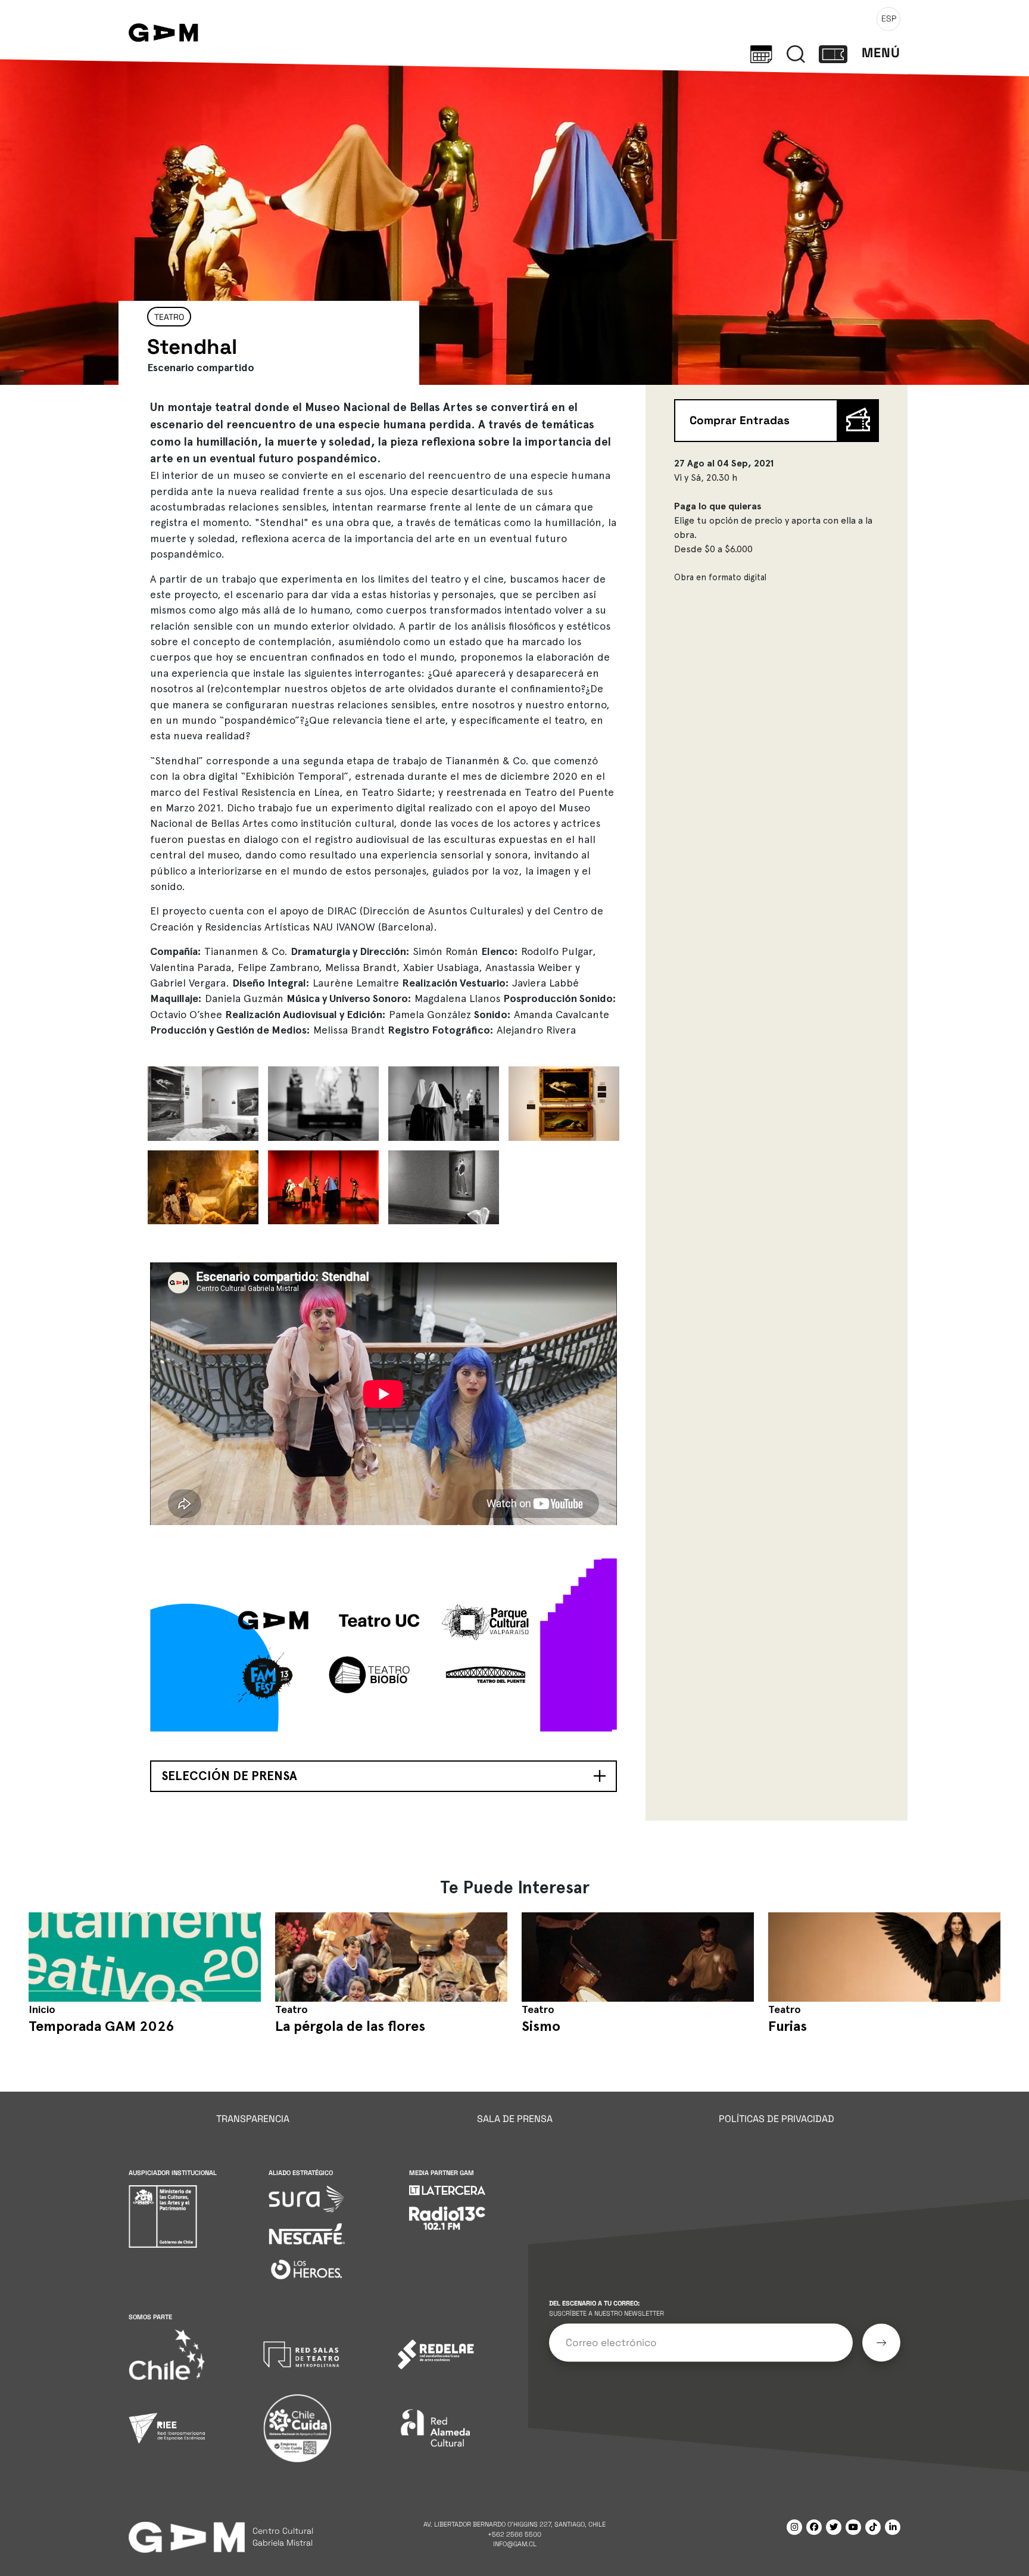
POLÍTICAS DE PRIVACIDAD (777, 2119)
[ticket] (833, 53)
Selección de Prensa (229, 1776)
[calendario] (761, 53)
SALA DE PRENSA (515, 2119)
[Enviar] (881, 2342)
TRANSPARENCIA (253, 2119)
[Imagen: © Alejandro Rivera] (203, 1103)
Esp (889, 18)
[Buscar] (796, 53)
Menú (881, 53)
